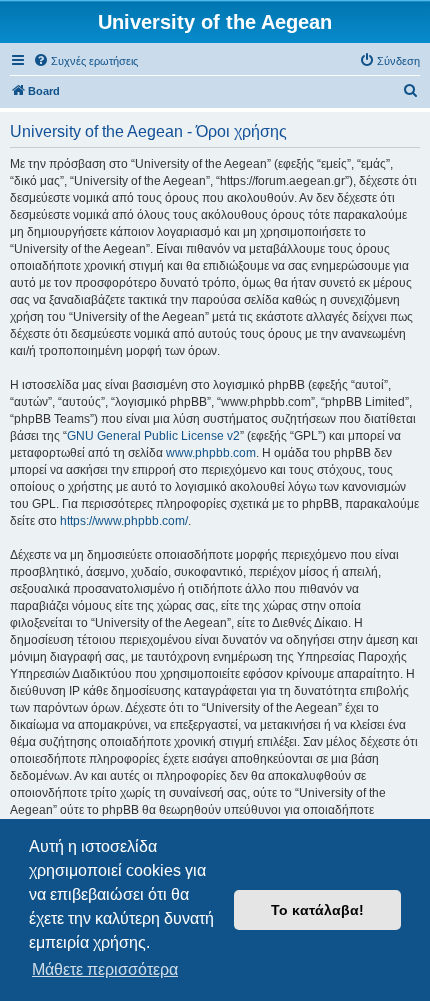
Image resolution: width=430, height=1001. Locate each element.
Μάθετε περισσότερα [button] (105, 969)
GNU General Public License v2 (153, 436)
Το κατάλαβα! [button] (317, 910)
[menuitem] (85, 61)
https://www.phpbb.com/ (124, 521)
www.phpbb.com (211, 453)
